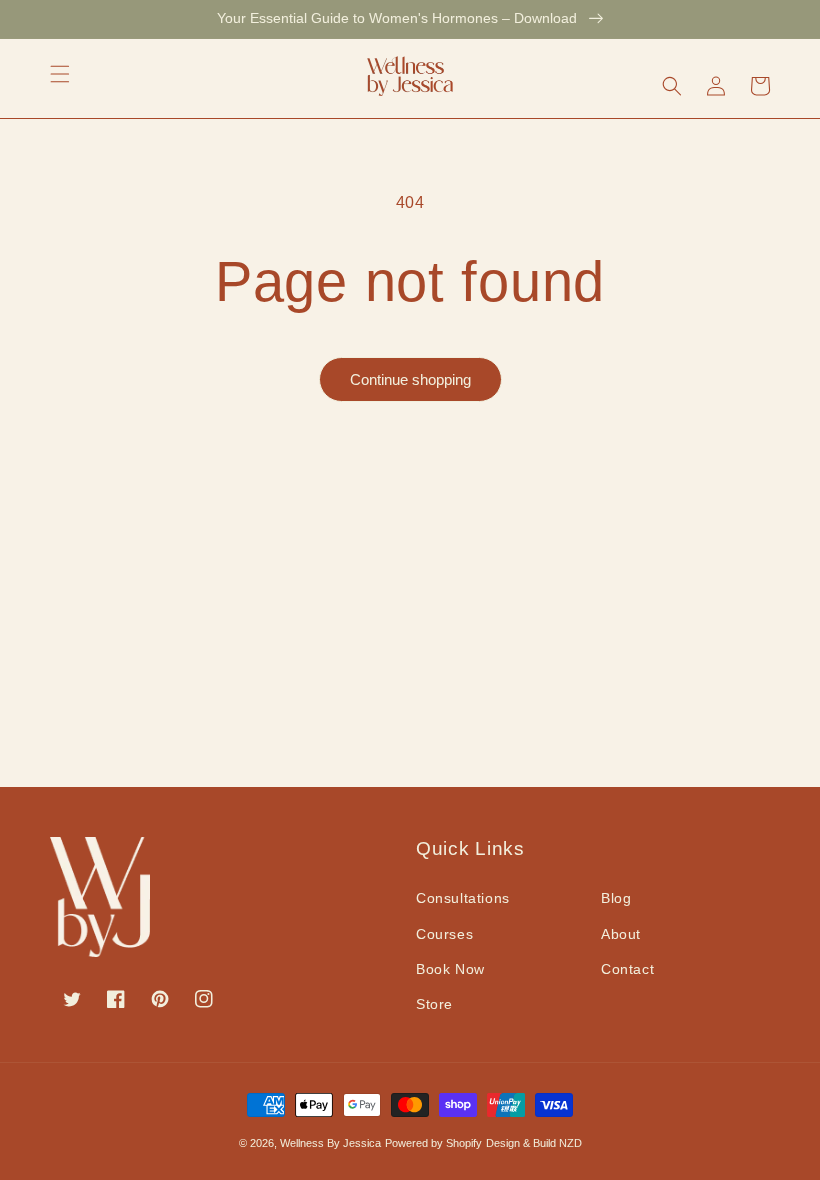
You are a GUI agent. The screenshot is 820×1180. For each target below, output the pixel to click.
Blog (616, 898)
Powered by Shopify (433, 1143)
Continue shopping (410, 379)
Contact (627, 969)
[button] (60, 74)
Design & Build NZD (534, 1143)
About (621, 934)
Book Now (450, 969)
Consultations (463, 898)
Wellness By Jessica (330, 1143)
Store (434, 1004)
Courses (444, 934)
